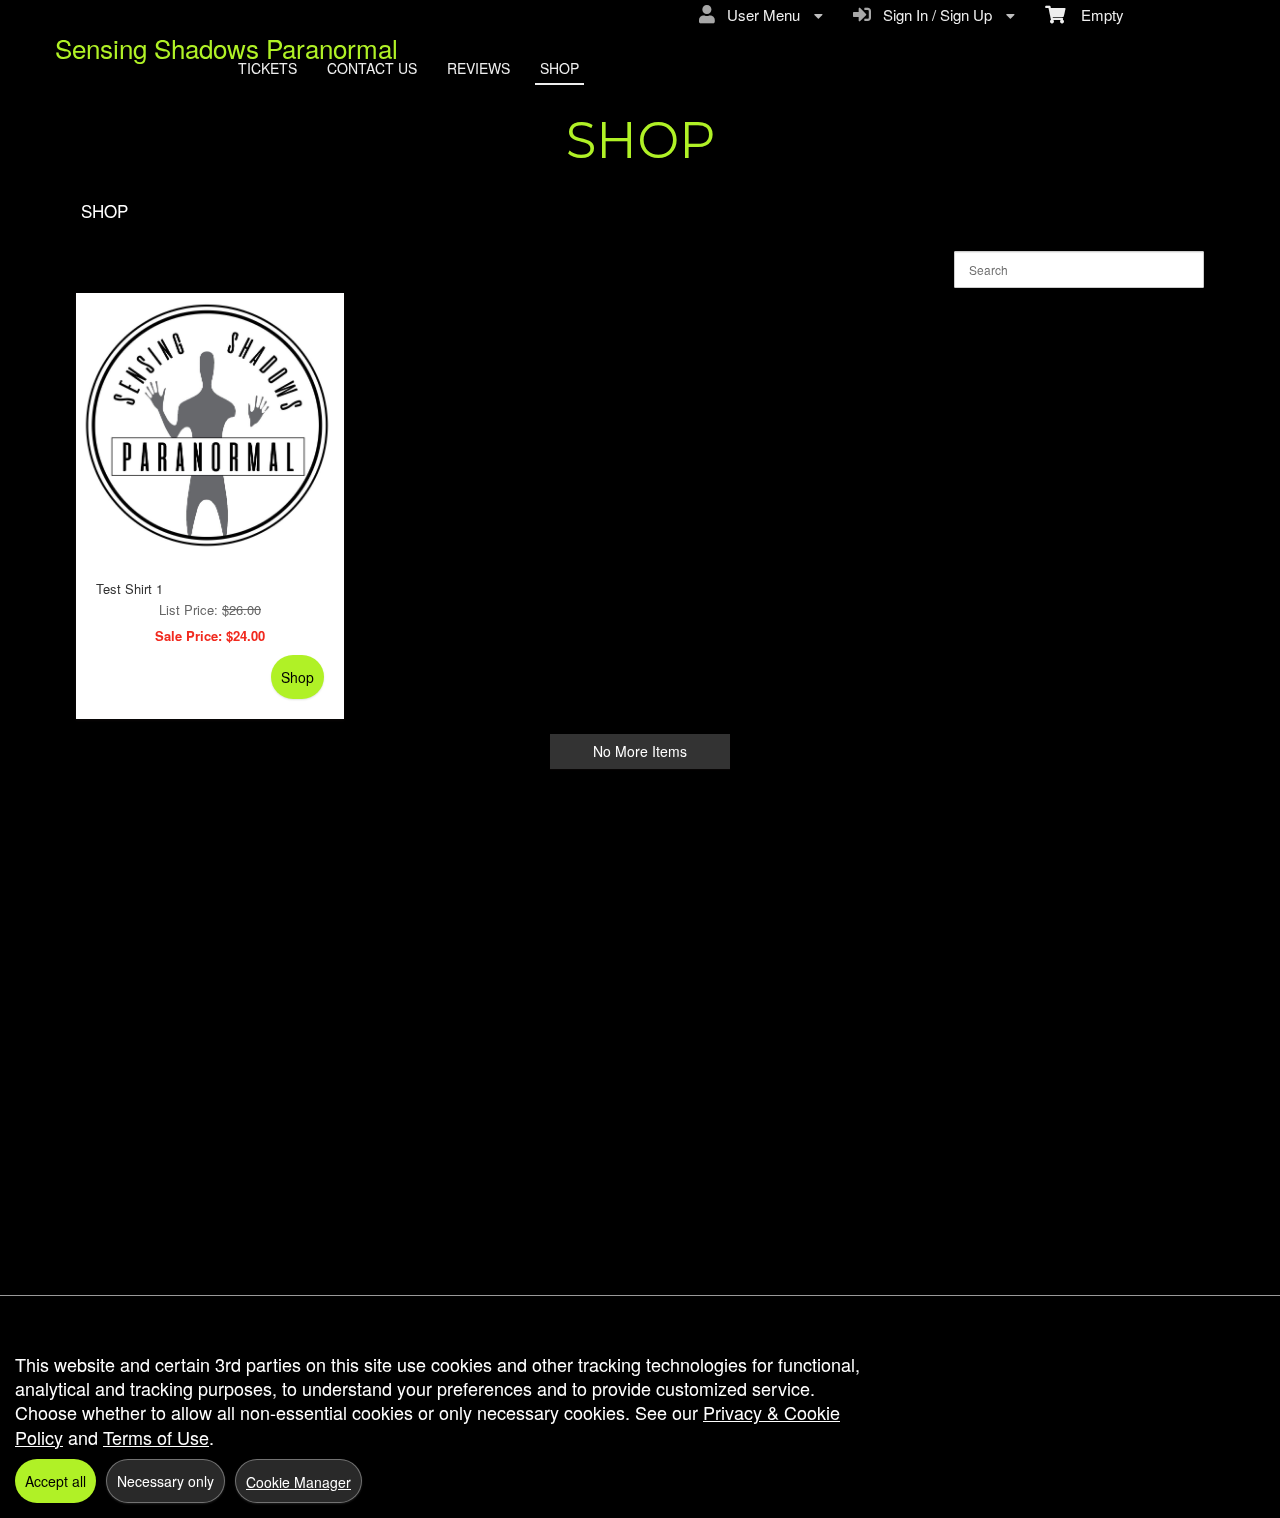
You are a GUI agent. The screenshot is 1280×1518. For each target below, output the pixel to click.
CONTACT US (372, 68)
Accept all (55, 1481)
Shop (297, 677)
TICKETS (267, 68)
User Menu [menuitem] (759, 14)
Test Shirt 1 (129, 588)
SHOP (559, 68)
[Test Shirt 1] (210, 427)
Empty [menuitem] (1094, 14)
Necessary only (165, 1481)
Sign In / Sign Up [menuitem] (933, 14)
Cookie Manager (298, 1482)
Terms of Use (156, 1437)
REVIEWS (478, 68)
